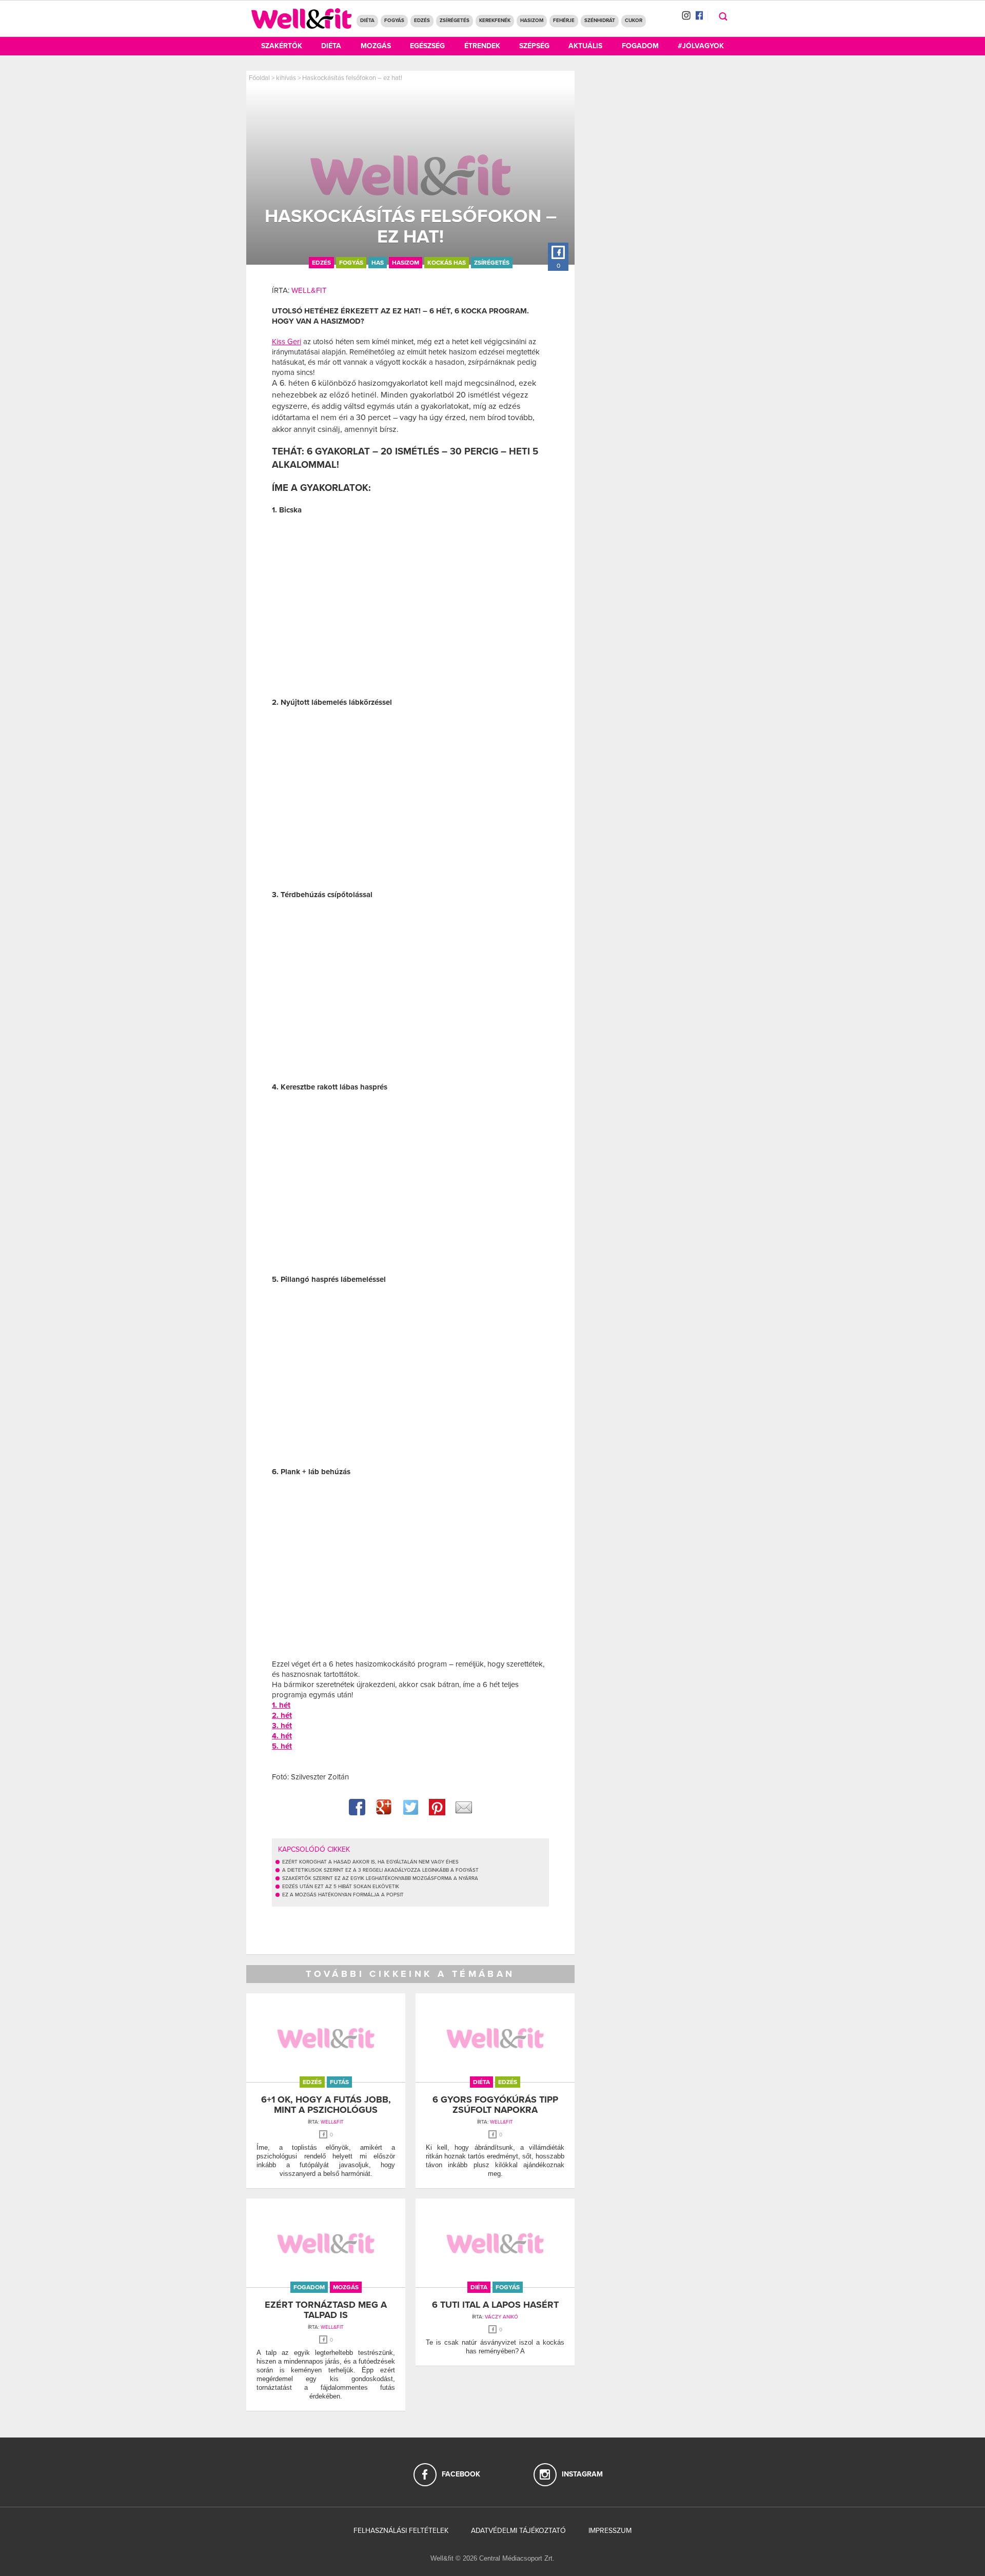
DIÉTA (367, 21)
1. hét (281, 1705)
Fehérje (564, 21)
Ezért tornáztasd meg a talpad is (326, 2310)
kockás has (447, 263)
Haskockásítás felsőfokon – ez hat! (352, 78)
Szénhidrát (600, 21)
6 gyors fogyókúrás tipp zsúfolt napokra (495, 2105)
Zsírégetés (455, 21)
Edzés (422, 21)
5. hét (282, 1746)
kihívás (286, 78)
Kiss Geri (287, 342)
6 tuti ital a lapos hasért (495, 2305)
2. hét (282, 1715)
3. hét (282, 1726)
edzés (321, 263)
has (378, 263)
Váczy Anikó (501, 2317)
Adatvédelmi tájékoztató (518, 2531)
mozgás (346, 2287)
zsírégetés (492, 263)
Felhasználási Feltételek (401, 2531)
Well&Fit (309, 290)
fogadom (309, 2287)
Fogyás (394, 21)
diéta (481, 2082)
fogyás (351, 263)
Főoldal (259, 78)
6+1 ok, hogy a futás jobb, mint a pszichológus (326, 2105)
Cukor (634, 21)
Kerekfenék (495, 21)
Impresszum (610, 2531)
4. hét (282, 1736)
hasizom (406, 263)
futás (339, 2082)
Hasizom (532, 21)
